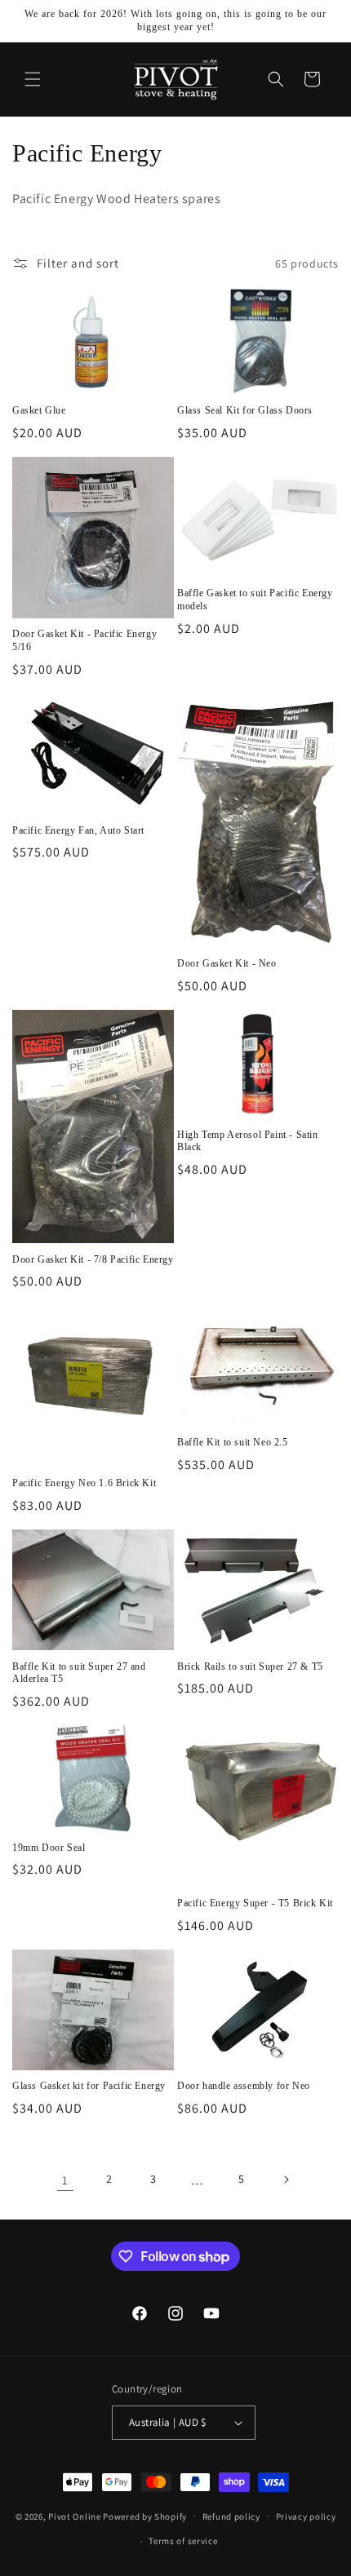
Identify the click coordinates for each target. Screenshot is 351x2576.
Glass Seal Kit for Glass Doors (245, 410)
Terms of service (183, 2541)
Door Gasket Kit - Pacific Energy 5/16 (84, 640)
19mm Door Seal (49, 1848)
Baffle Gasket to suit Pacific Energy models (255, 600)
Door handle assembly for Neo (244, 2086)
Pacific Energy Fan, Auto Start (78, 830)
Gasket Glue (39, 410)
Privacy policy (306, 2516)
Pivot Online (74, 2516)
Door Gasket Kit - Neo (227, 963)
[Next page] (286, 2180)
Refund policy (231, 2516)
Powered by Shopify (145, 2516)
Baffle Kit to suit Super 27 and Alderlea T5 (79, 1673)
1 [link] (65, 2180)
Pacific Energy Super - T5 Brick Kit (255, 1903)
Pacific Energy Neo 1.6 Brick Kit (84, 1483)
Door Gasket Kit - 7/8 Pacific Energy (93, 1259)
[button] (33, 79)
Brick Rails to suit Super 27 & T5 (250, 1666)
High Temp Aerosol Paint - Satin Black (248, 1141)
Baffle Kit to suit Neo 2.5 (233, 1442)
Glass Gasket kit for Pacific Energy (89, 2086)
